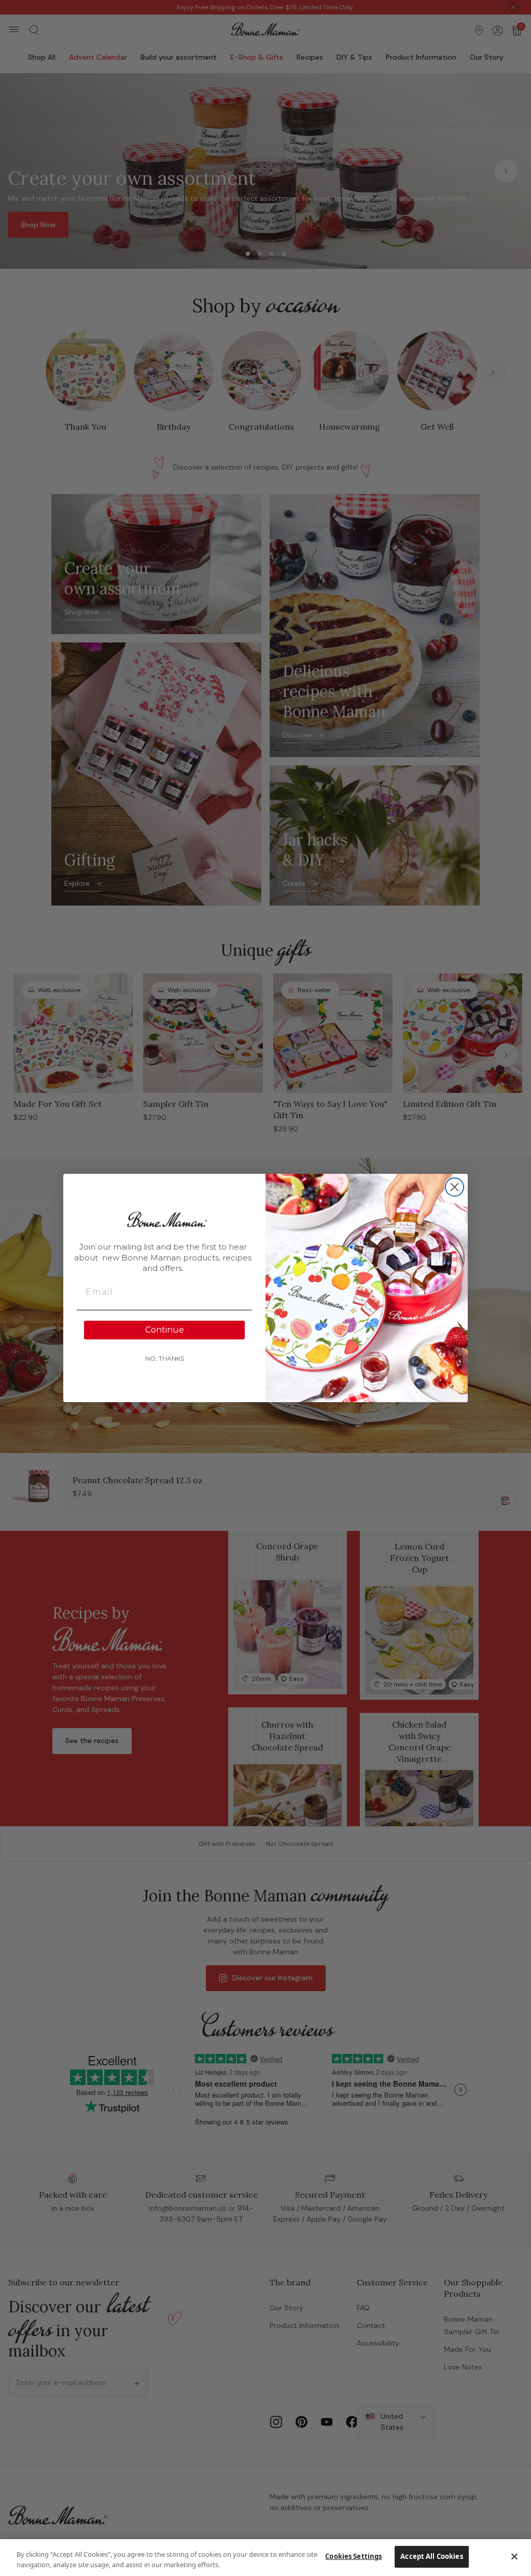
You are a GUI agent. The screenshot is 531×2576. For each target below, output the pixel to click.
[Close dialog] (455, 1187)
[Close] (514, 2556)
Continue (165, 1330)
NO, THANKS (165, 1358)
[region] (265, 2558)
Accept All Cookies (431, 2556)
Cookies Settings (353, 2556)
